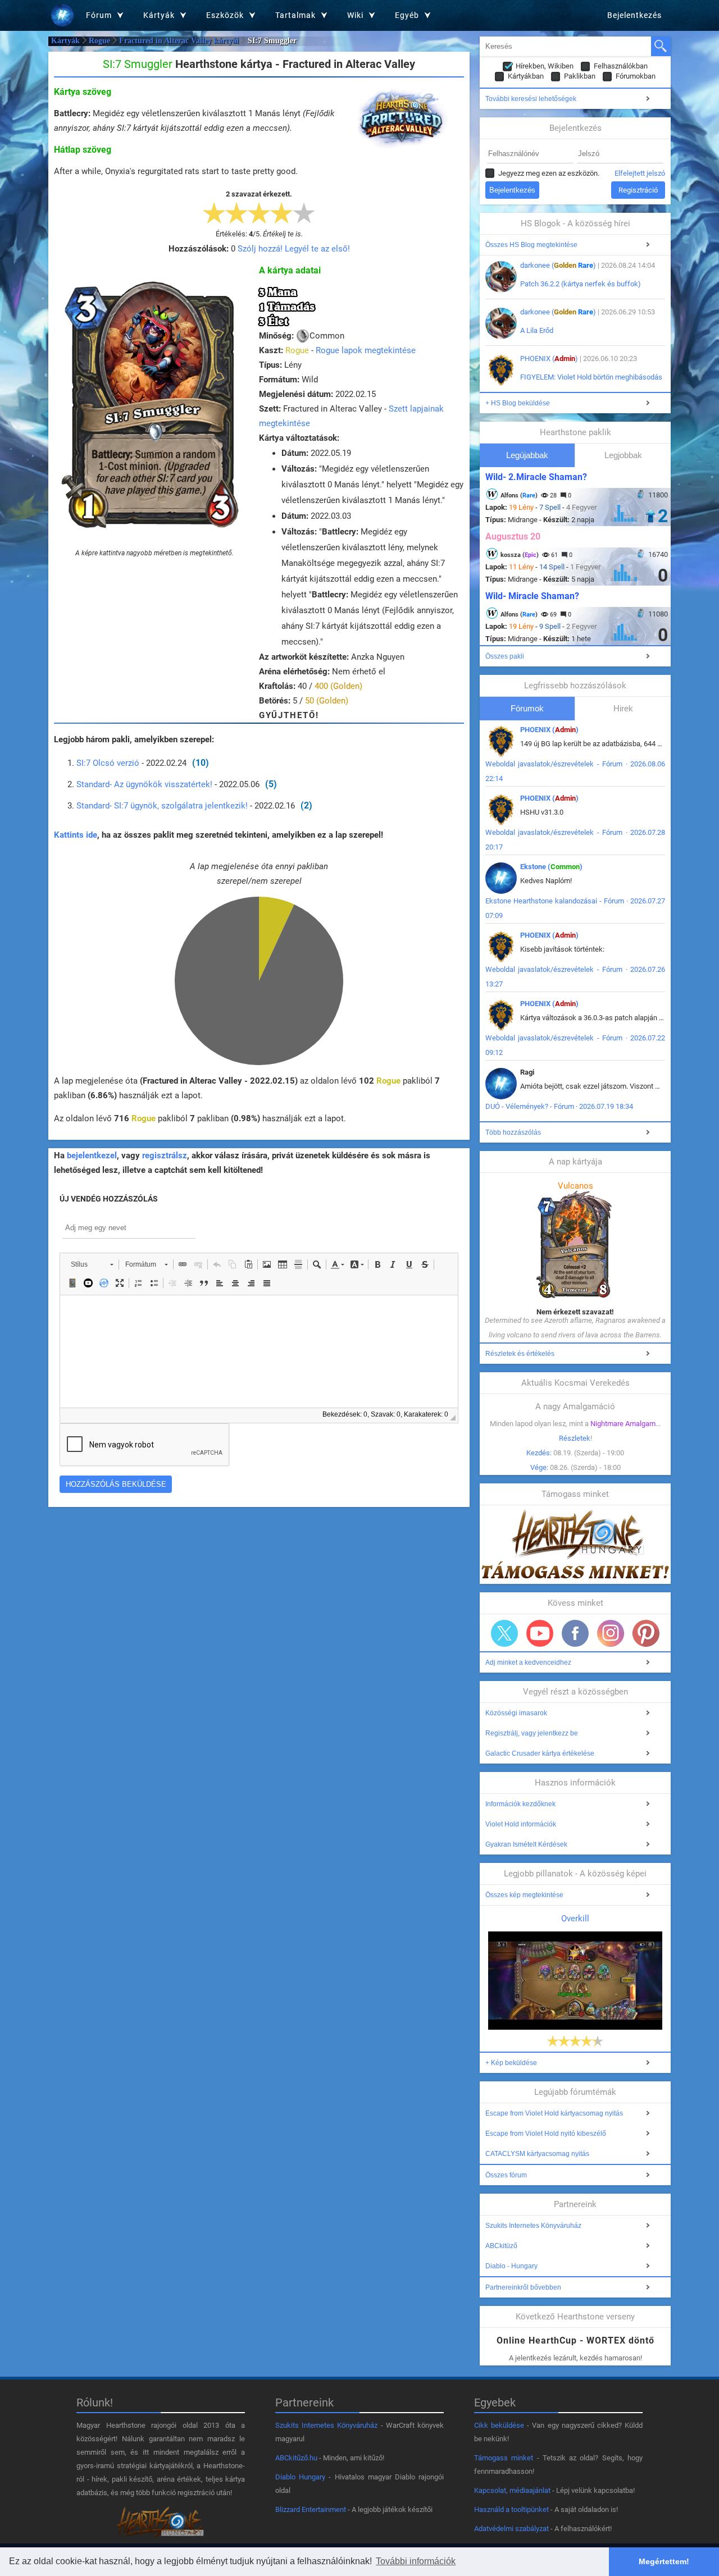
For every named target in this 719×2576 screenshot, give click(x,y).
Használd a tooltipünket (511, 2509)
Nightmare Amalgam (623, 1424)
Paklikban (580, 76)
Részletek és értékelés (520, 1354)
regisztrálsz (165, 1155)
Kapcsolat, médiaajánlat (512, 2490)
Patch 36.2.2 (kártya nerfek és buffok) (581, 284)
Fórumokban (636, 76)
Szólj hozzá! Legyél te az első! (294, 249)
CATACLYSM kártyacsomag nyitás (537, 2154)
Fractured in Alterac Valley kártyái (179, 41)
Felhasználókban (621, 66)
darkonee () (558, 265)
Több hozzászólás (513, 1132)
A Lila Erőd (537, 330)
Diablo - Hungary (511, 2266)
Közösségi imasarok (516, 1713)
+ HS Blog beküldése (518, 403)
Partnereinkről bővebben (523, 2287)
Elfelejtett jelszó (640, 173)
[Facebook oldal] (575, 1633)
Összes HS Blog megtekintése (531, 245)
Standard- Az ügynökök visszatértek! (144, 784)
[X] (504, 1633)
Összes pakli (505, 656)
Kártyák (65, 41)
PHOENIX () (549, 358)
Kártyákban (526, 76)
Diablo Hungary (300, 2477)
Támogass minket (504, 2458)
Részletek (575, 1438)
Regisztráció (638, 190)
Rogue (99, 41)
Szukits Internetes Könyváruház (533, 2226)
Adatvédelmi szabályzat (511, 2529)
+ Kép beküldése (511, 2063)
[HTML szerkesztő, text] (259, 1351)
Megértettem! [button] (664, 2561)
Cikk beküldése (499, 2425)
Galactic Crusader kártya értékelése (540, 1753)
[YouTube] (540, 1633)
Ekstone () (551, 867)
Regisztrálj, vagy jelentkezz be (532, 1733)
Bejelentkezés (634, 15)
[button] (92, 1264)
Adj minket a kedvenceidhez (528, 1662)
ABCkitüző (501, 2246)
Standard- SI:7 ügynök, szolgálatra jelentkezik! (162, 806)
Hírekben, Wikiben (545, 66)
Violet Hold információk (521, 1824)
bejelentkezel (92, 1155)
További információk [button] (416, 2561)
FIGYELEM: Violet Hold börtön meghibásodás (591, 377)
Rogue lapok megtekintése (366, 350)
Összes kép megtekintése (524, 1895)
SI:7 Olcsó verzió (108, 763)
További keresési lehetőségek (531, 99)
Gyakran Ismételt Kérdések (526, 1844)
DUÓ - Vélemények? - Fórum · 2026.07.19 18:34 (559, 1106)
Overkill (575, 1919)
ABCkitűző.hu (296, 2458)
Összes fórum (506, 2175)
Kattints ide (76, 835)
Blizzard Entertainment (311, 2509)
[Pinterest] (646, 1633)
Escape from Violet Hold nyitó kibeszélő (546, 2134)
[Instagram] (611, 1633)
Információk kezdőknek (520, 1804)
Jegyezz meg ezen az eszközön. (549, 173)
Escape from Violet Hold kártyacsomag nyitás (554, 2113)
